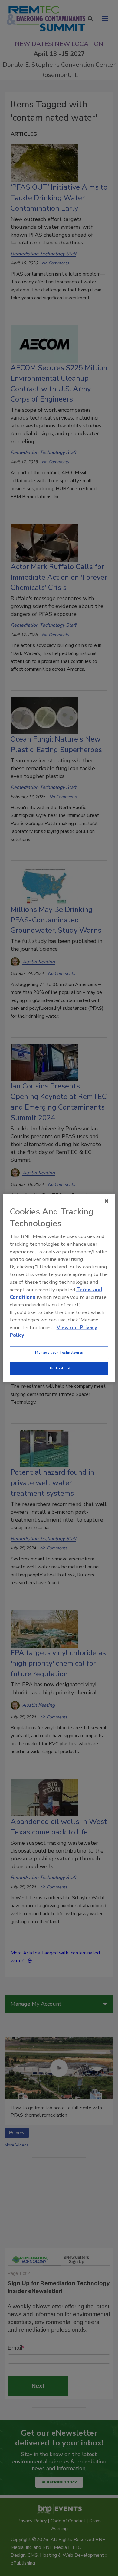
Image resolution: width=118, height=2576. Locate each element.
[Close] (107, 1201)
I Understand (59, 1368)
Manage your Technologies (59, 1353)
